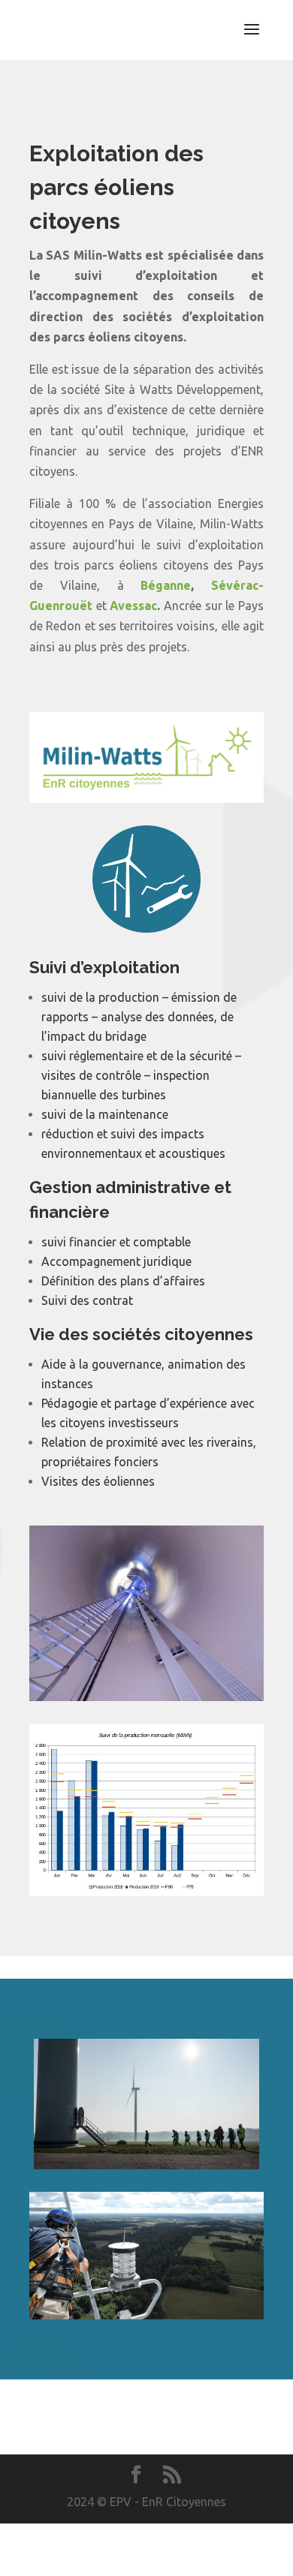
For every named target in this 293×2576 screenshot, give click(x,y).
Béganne (166, 585)
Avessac (133, 606)
